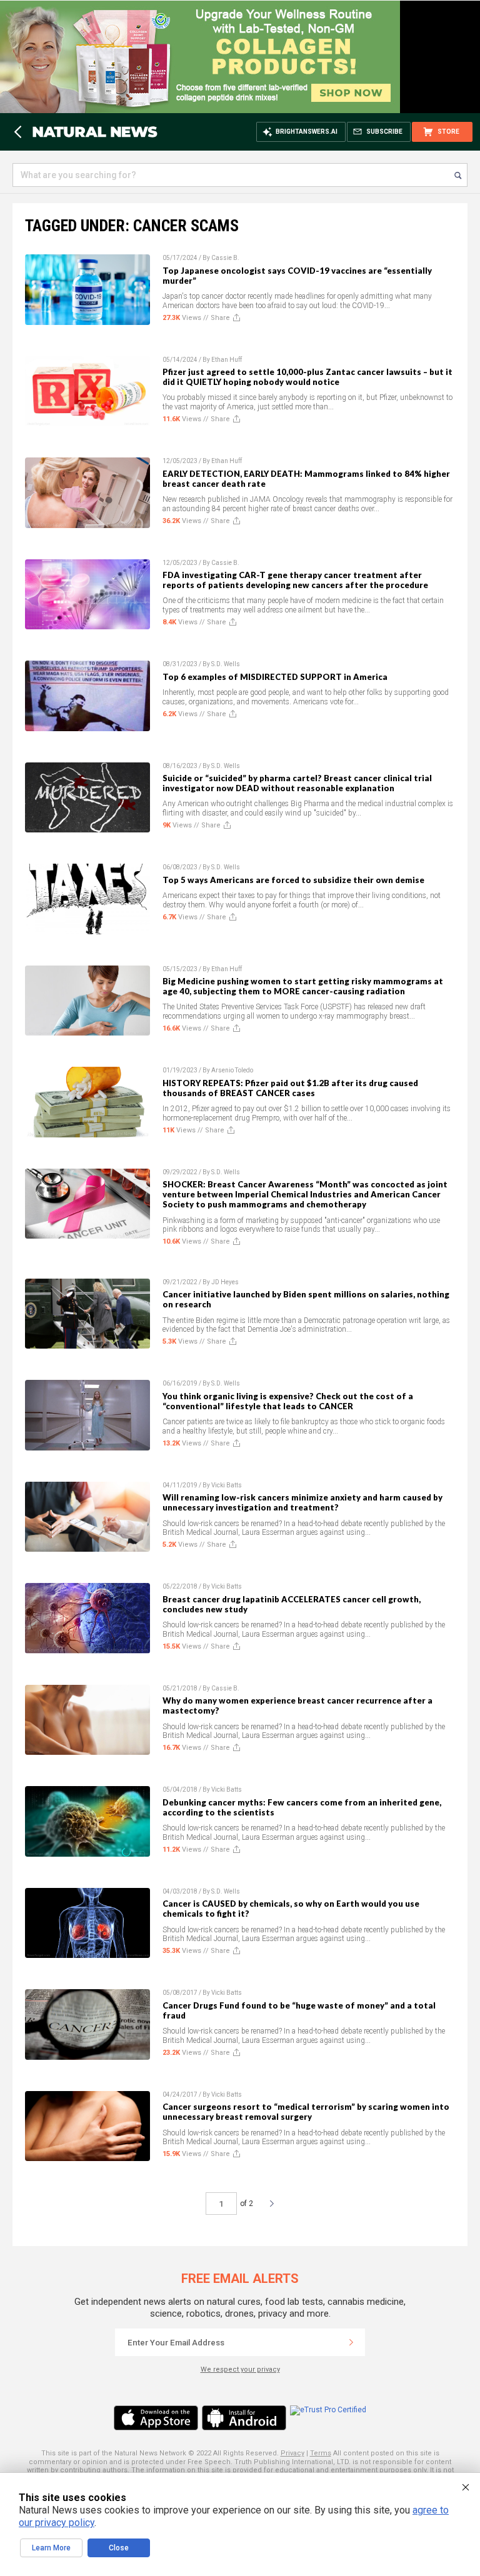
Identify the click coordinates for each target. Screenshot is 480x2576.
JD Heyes (225, 1282)
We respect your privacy (240, 2369)
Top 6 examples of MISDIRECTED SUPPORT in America (275, 677)
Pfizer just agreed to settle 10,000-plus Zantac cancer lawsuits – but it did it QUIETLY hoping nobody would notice (307, 377)
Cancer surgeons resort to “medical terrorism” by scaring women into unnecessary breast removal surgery (306, 2112)
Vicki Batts (227, 1485)
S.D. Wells (226, 664)
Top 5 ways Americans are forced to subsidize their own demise (293, 880)
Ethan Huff (227, 360)
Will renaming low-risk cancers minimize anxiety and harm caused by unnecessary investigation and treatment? (302, 1502)
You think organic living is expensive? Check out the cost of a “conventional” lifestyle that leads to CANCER (288, 1401)
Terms (321, 2453)
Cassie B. (225, 258)
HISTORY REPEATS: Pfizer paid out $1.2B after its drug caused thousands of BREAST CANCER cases (290, 1088)
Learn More (51, 2548)
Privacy (292, 2453)
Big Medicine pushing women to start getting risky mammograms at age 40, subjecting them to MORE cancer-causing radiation (303, 986)
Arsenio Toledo (232, 1070)
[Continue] (351, 2342)
